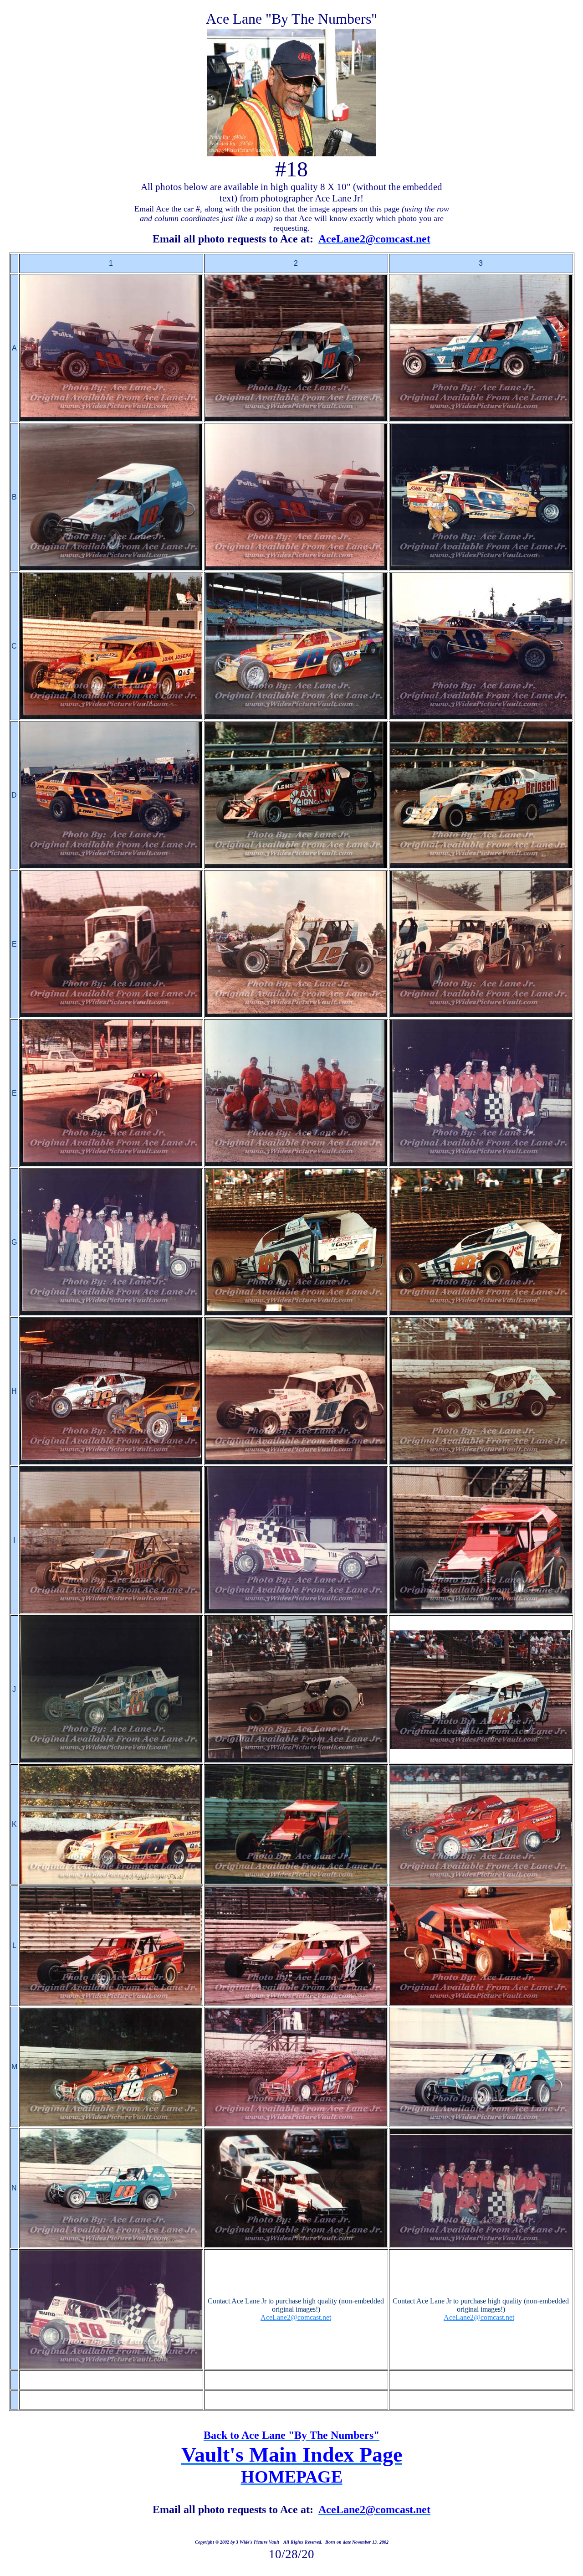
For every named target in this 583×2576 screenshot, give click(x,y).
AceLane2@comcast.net (296, 2317)
